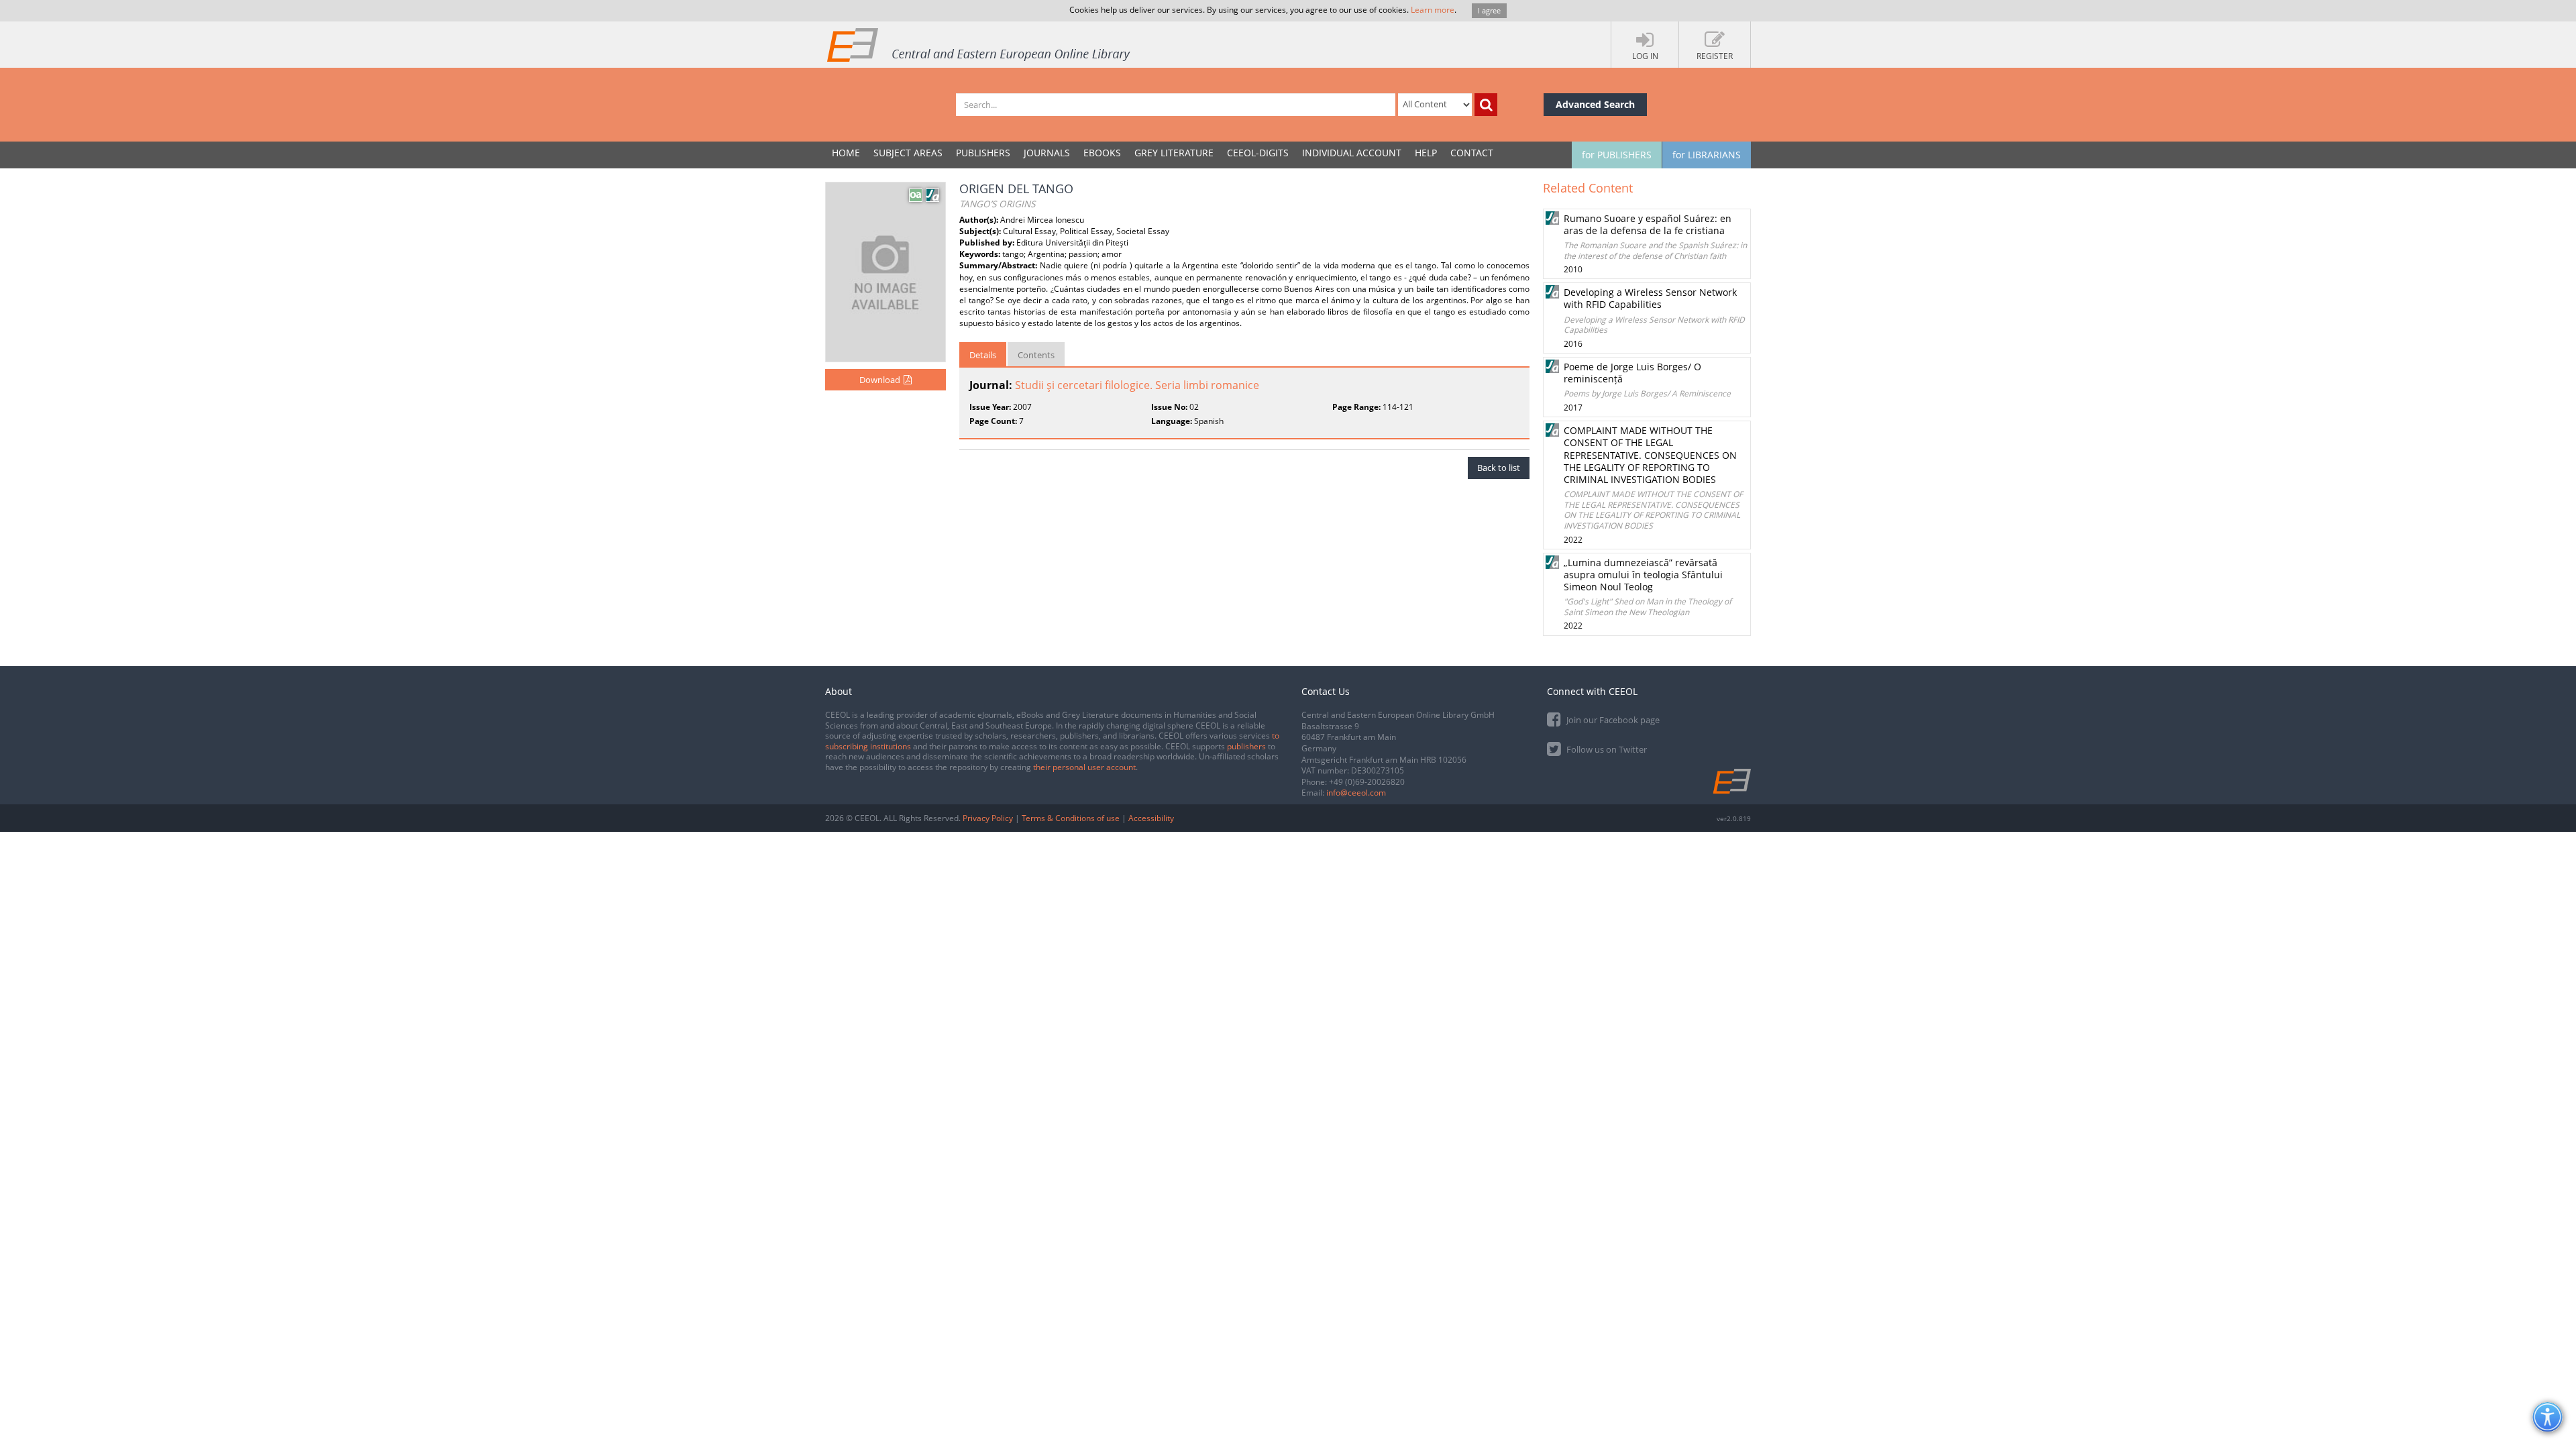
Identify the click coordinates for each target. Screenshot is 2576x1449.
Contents (1036, 355)
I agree (1489, 10)
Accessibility (1151, 818)
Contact (1472, 153)
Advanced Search (1595, 104)
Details (983, 355)
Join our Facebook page (1612, 720)
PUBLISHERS (983, 153)
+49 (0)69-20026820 (1367, 782)
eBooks (1102, 153)
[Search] (1486, 105)
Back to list (1499, 468)
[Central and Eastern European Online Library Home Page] (979, 44)
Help (1426, 153)
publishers (1246, 746)
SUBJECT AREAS (908, 153)
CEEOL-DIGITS (1258, 153)
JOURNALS (1047, 153)
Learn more (1433, 10)
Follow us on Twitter (1606, 749)
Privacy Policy (988, 818)
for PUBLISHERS (1617, 155)
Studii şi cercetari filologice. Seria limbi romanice (1137, 385)
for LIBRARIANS (1707, 155)
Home (846, 153)
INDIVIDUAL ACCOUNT (1352, 153)
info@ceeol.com (1356, 793)
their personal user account (1084, 767)
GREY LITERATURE (1174, 153)
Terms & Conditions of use (1071, 818)
